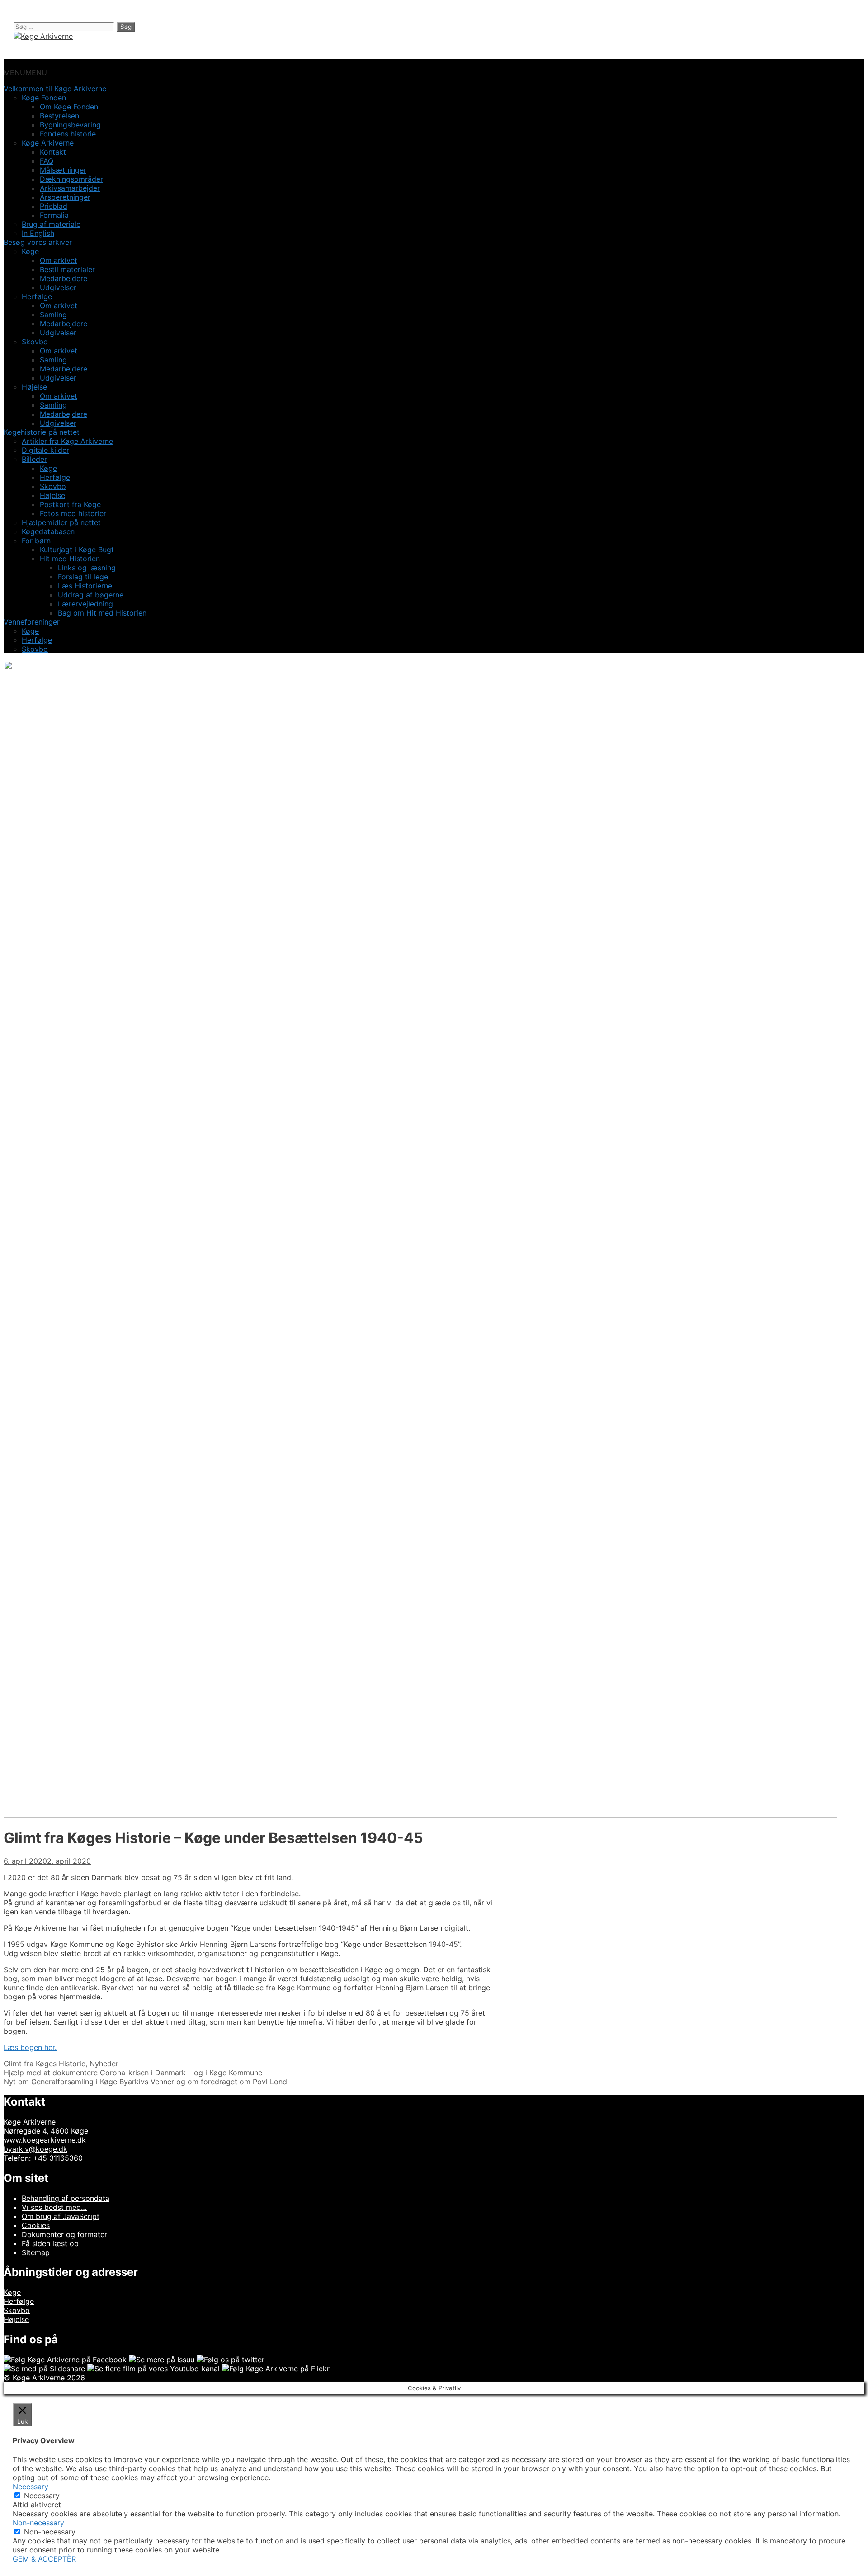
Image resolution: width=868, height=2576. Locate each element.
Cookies (36, 2225)
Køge (48, 468)
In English (38, 233)
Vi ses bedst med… (54, 2207)
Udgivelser (58, 287)
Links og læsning (87, 568)
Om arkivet (59, 260)
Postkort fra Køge (70, 504)
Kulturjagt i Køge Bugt (77, 550)
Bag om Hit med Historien (102, 613)
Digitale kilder (45, 450)
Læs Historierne (85, 586)
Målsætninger (63, 170)
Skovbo (53, 486)
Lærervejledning (85, 604)
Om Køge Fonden (69, 107)
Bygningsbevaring (70, 125)
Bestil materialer (67, 269)
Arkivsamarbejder (70, 188)
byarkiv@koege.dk (35, 2149)
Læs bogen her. (30, 2047)
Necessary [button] (31, 2487)
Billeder (34, 459)
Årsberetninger (65, 197)
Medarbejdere (64, 278)
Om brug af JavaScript (61, 2216)
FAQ (47, 161)
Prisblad (54, 206)
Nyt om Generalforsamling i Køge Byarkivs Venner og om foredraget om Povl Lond (145, 2082)
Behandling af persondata (66, 2198)
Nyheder (104, 2064)
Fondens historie (68, 134)
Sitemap (36, 2252)
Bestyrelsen (59, 116)
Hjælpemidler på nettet (61, 522)
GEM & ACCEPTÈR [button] (44, 2559)
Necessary (42, 2496)
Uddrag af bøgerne (91, 595)
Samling (53, 315)
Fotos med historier (73, 513)
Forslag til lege (83, 577)
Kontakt (53, 152)
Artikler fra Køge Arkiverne (67, 441)
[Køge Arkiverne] (43, 36)
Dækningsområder (71, 179)
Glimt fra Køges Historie (45, 2064)
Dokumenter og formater (64, 2234)
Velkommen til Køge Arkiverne (55, 89)
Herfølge (55, 477)
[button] (25, 72)
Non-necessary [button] (38, 2523)
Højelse (52, 495)
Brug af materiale (51, 224)
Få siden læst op (50, 2243)
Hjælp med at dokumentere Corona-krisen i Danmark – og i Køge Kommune (133, 2073)
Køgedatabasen (48, 531)
